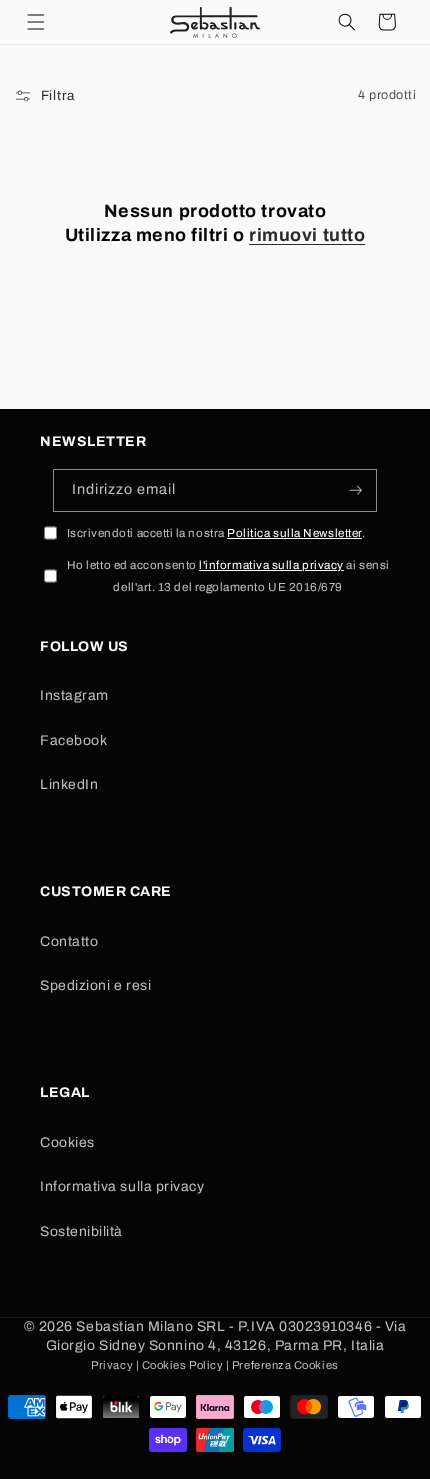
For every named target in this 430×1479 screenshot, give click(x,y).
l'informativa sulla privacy (271, 565)
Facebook (73, 740)
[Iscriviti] (356, 490)
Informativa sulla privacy (122, 1186)
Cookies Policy (183, 1365)
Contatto (69, 941)
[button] (36, 22)
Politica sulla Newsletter (294, 533)
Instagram (74, 695)
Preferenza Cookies (285, 1365)
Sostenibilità (81, 1231)
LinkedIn (69, 784)
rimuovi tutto (307, 235)
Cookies (67, 1142)
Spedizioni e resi (95, 985)
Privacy (112, 1365)
